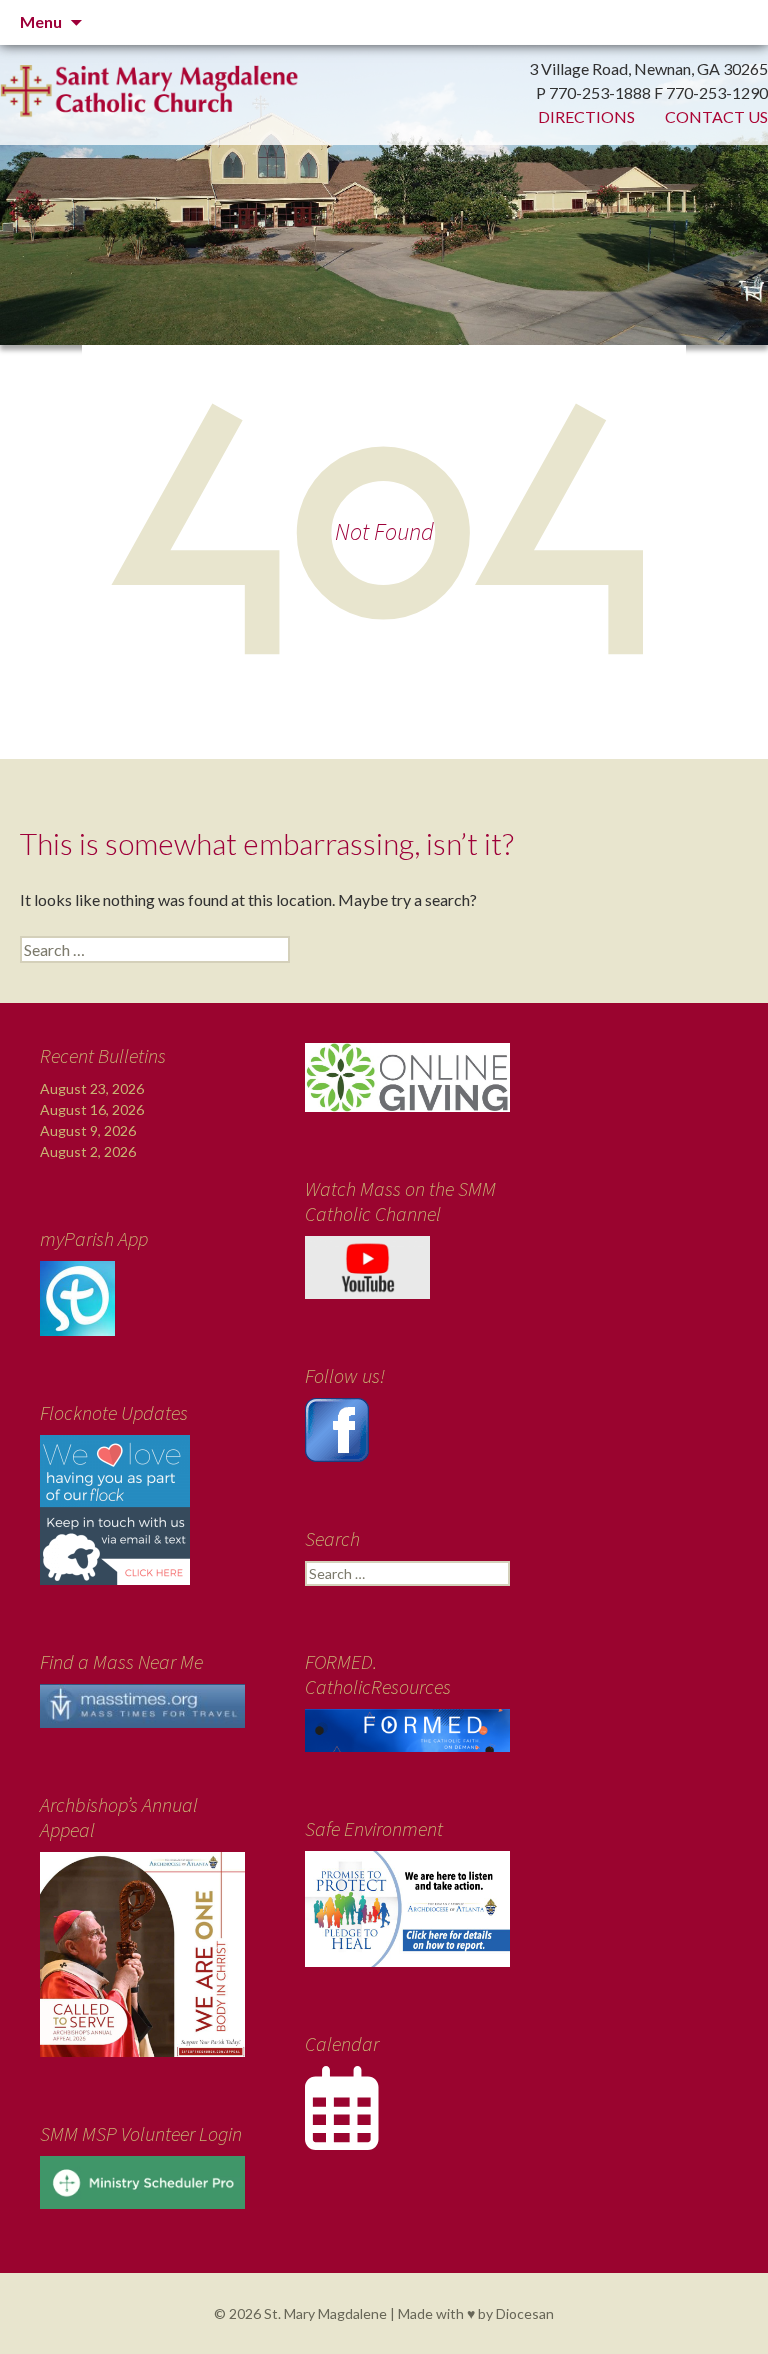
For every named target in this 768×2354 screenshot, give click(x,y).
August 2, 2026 (88, 1151)
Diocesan (525, 2313)
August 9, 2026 (88, 1130)
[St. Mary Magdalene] (384, 160)
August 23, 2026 (92, 1088)
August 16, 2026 (92, 1109)
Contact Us (716, 116)
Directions (586, 116)
